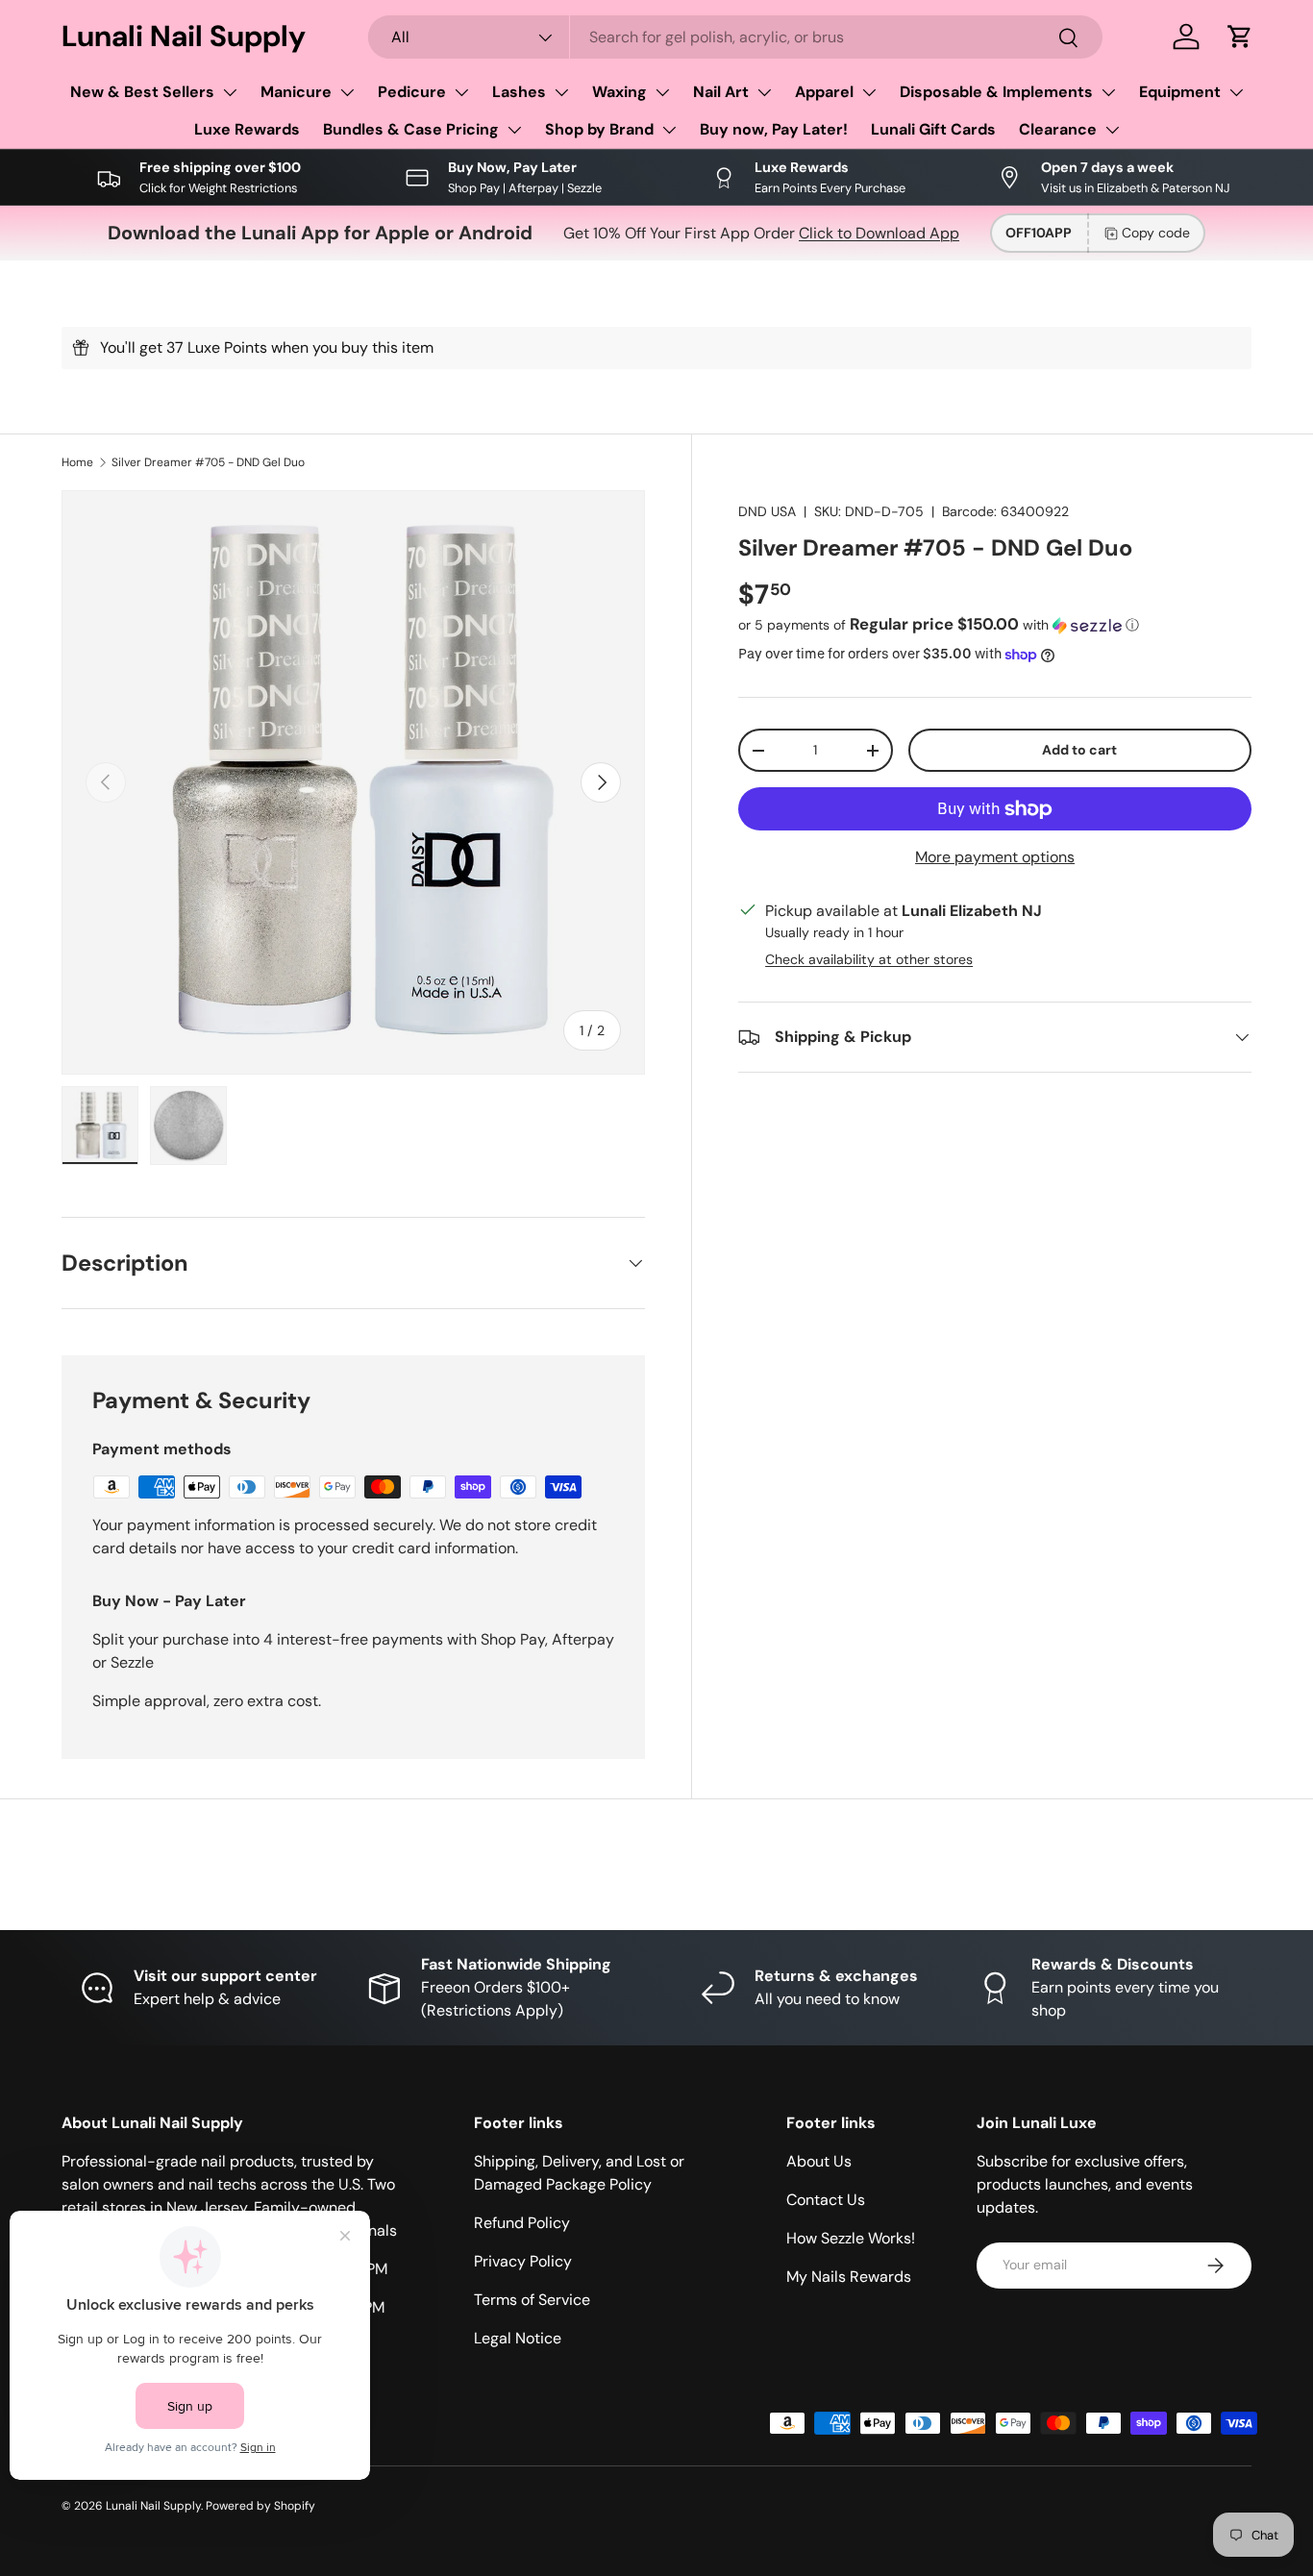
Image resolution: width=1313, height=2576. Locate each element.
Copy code (1156, 233)
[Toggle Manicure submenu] (347, 92)
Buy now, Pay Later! (774, 129)
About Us (819, 2161)
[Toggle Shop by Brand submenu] (669, 130)
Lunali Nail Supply (153, 2506)
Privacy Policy (523, 2261)
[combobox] (735, 37)
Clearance (1058, 129)
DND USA (767, 511)
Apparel (824, 92)
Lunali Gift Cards (933, 129)
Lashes (519, 92)
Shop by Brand (599, 129)
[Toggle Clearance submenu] (1112, 130)
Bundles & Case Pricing (411, 129)
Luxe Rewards (247, 129)
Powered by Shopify (260, 2506)
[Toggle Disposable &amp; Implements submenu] (1108, 92)
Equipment (1180, 92)
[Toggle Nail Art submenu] (764, 92)
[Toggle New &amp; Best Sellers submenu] (230, 92)
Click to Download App (879, 233)
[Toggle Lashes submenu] (561, 92)
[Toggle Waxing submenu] (662, 92)
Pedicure (412, 92)
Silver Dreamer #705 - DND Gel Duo (208, 462)
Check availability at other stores (869, 959)
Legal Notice (518, 2338)
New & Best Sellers (142, 92)
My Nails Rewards (849, 2277)
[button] (1240, 37)
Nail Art (721, 92)
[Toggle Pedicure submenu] (461, 92)
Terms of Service (532, 2300)
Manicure (296, 92)
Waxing (619, 92)
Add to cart (1079, 750)
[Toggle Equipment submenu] (1236, 92)
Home (77, 462)
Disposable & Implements (996, 92)
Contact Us (826, 2200)
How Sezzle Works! (851, 2238)
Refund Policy (522, 2223)
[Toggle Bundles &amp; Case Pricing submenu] (514, 130)
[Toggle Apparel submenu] (869, 92)
